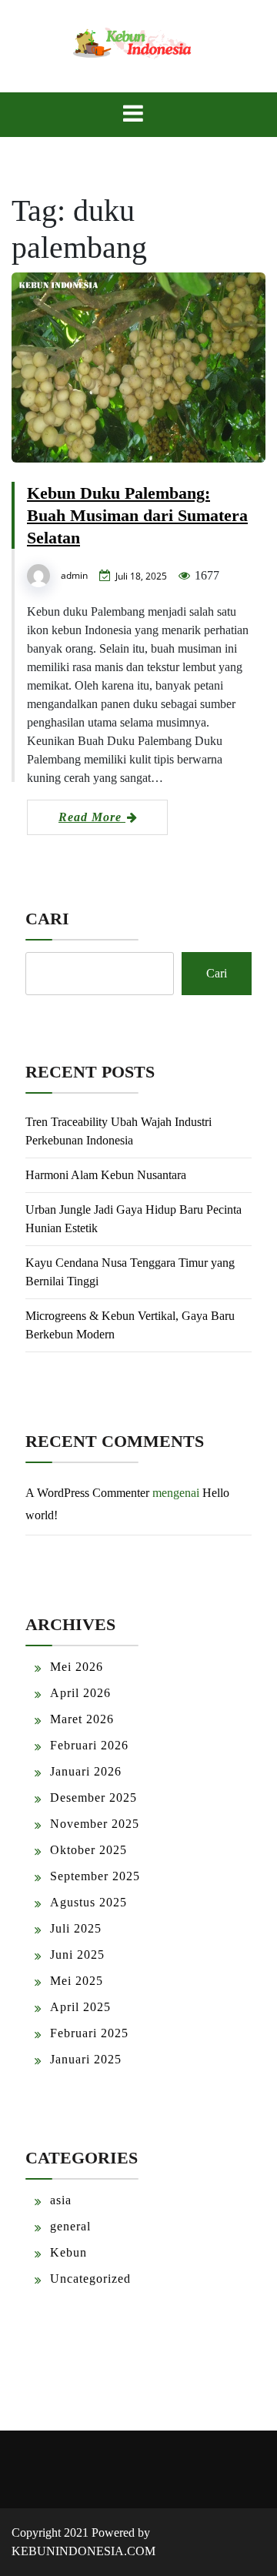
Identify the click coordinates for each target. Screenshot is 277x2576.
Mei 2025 (77, 1981)
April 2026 (80, 1693)
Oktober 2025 (88, 1850)
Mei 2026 (77, 1667)
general (70, 2226)
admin (74, 575)
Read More (92, 817)
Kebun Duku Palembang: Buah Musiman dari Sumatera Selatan (137, 515)
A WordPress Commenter (87, 1493)
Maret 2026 (82, 1719)
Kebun (68, 2252)
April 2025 (80, 2007)
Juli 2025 (76, 1928)
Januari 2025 (86, 2059)
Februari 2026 (89, 1745)
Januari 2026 (86, 1771)
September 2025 (95, 1876)
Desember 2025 (93, 1798)
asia (61, 2200)
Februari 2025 (89, 2033)
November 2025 (95, 1824)
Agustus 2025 (88, 1902)
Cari (47, 919)
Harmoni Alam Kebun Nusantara (106, 1175)
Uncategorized (90, 2279)
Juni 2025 (77, 1955)
